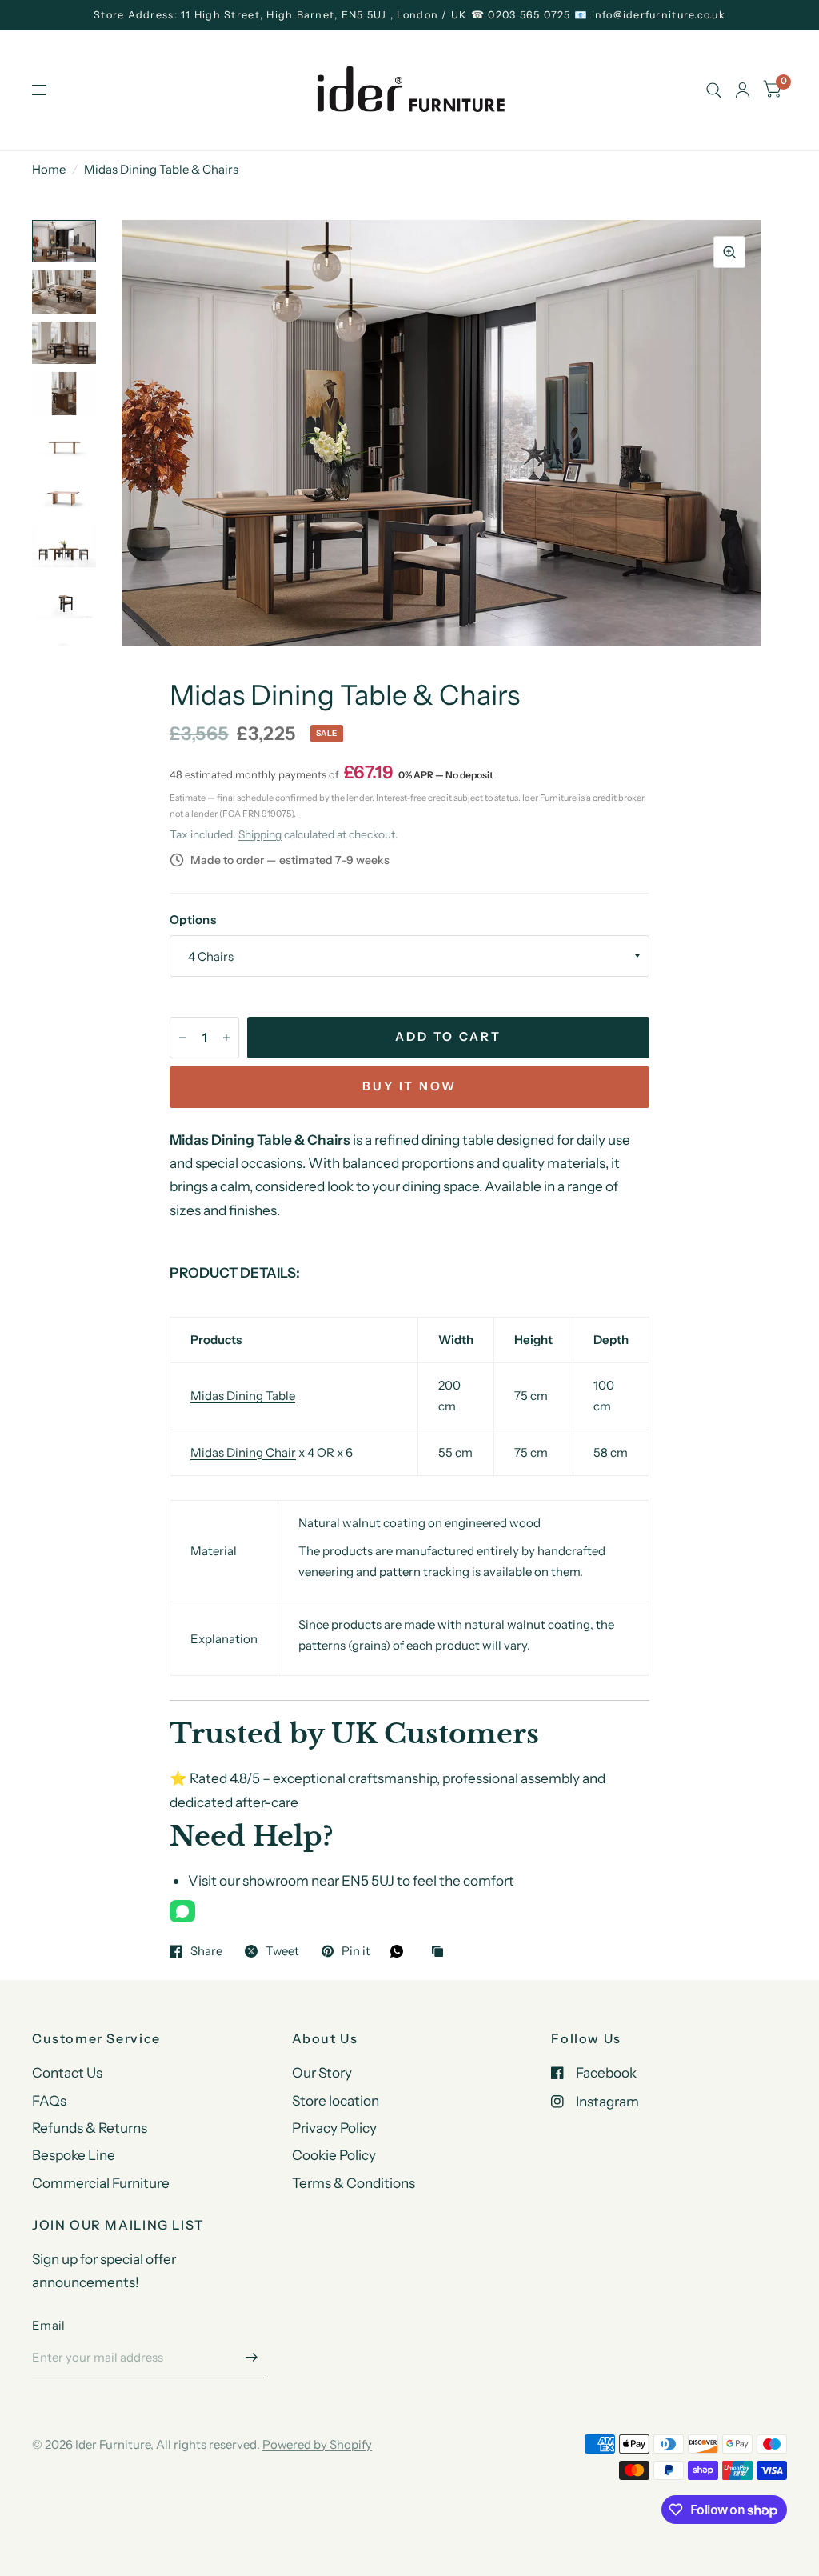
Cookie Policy (334, 2155)
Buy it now (410, 1086)
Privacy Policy (334, 2128)
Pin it (356, 1951)
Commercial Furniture (101, 2183)
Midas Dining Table (243, 1396)
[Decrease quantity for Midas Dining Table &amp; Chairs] (182, 1038)
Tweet (282, 1951)
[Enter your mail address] (252, 2358)
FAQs (49, 2100)
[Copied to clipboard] (441, 1952)
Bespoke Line (74, 2155)
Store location (336, 2100)
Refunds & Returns (90, 2128)
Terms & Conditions (354, 2183)
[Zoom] (729, 252)
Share (206, 1951)
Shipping (260, 834)
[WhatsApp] (182, 1911)
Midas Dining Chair (243, 1452)
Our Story (322, 2072)
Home (49, 169)
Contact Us (67, 2072)
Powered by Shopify (317, 2444)
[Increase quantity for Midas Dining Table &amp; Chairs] (226, 1038)
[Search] (714, 90)
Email (49, 2325)
